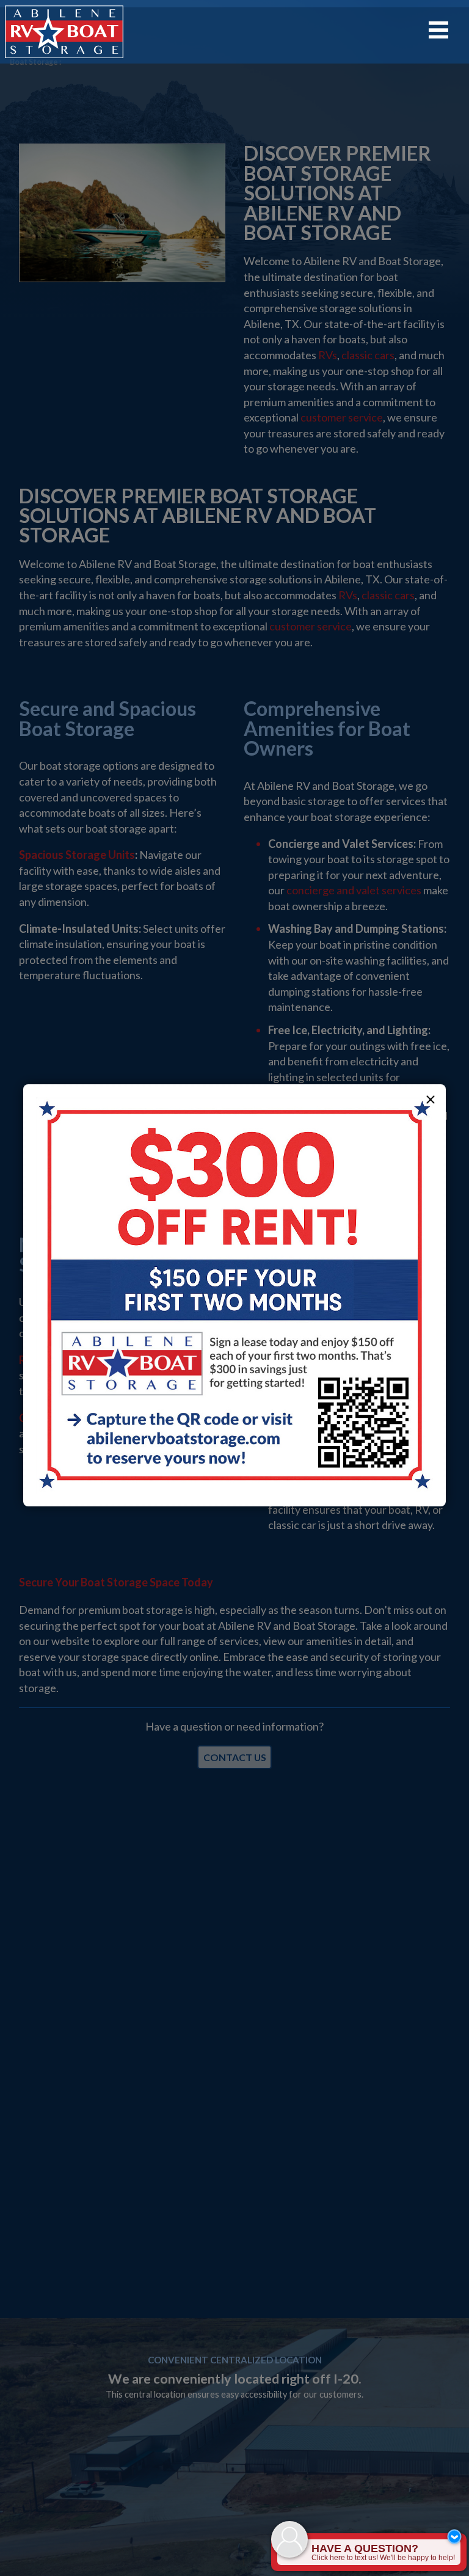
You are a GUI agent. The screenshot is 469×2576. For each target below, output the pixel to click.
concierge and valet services (354, 890)
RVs (328, 355)
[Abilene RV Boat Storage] (64, 32)
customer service (342, 417)
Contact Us (235, 1757)
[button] (431, 1100)
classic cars (368, 355)
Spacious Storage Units (77, 855)
